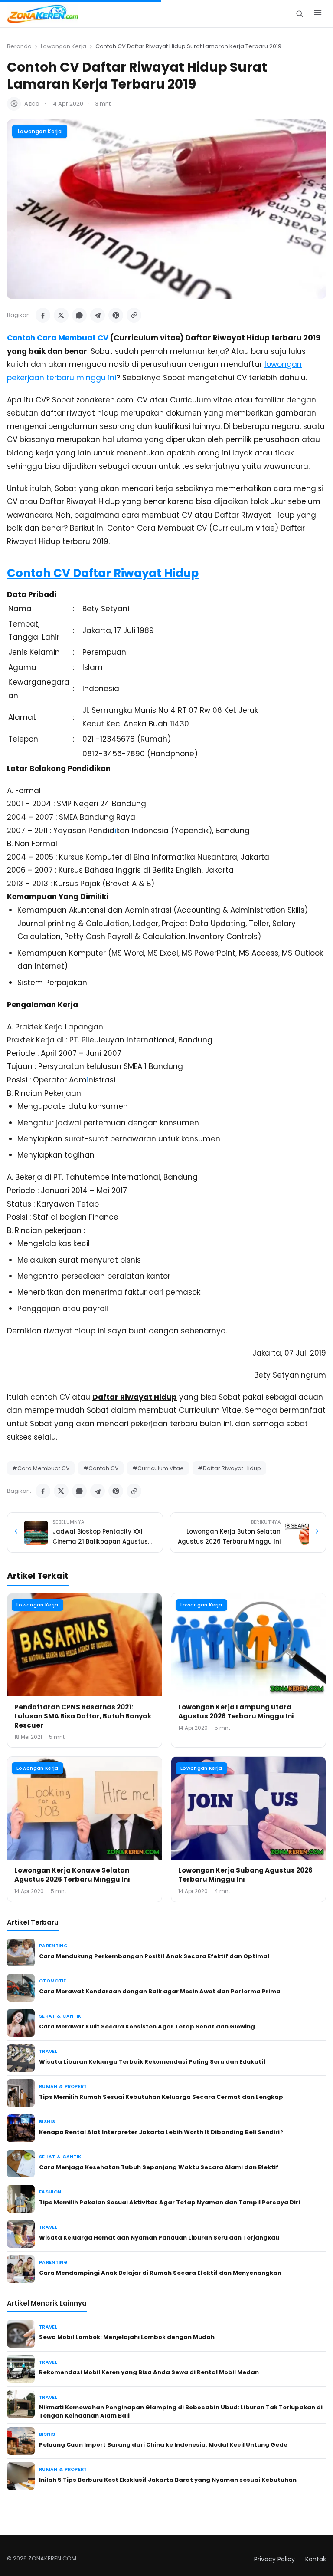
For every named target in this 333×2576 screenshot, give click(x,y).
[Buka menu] (318, 14)
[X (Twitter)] (61, 315)
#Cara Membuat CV (41, 1468)
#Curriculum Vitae (158, 1468)
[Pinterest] (116, 315)
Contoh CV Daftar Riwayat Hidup (103, 573)
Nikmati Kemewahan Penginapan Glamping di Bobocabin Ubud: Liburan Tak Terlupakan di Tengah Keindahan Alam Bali (181, 2411)
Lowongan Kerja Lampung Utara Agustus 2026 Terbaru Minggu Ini (236, 1712)
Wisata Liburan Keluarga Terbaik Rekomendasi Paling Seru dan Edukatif (152, 2062)
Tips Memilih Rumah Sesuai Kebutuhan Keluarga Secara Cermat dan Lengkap (161, 2097)
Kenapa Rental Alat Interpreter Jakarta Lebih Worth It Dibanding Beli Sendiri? (161, 2132)
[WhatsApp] (79, 315)
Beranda (19, 46)
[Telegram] (98, 315)
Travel (48, 2051)
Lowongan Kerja (64, 46)
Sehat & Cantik (60, 2016)
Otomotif (53, 1981)
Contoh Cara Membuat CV (58, 338)
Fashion (50, 2192)
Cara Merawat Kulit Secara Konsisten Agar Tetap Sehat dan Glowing (147, 2027)
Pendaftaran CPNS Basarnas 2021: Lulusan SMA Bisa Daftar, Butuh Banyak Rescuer (83, 1716)
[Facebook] (43, 315)
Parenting (53, 1946)
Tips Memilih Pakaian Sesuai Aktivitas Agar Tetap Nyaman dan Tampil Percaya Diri (170, 2202)
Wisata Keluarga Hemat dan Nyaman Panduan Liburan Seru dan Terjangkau (159, 2238)
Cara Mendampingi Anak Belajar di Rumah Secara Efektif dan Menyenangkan (160, 2273)
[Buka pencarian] (299, 14)
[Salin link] (134, 315)
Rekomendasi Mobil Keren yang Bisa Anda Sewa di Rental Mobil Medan (149, 2372)
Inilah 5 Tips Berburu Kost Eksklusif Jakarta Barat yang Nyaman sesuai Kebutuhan (168, 2480)
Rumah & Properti (64, 2086)
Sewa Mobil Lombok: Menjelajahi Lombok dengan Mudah (127, 2337)
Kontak (316, 2559)
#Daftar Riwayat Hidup (229, 1468)
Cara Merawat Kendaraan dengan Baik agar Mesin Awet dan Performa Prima (160, 1991)
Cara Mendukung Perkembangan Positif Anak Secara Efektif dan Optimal (154, 1956)
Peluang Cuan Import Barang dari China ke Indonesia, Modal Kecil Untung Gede (163, 2445)
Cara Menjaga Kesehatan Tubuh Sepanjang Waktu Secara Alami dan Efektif (159, 2167)
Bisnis (47, 2122)
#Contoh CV (101, 1468)
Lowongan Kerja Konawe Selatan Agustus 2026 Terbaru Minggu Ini (72, 1875)
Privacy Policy (274, 2559)
